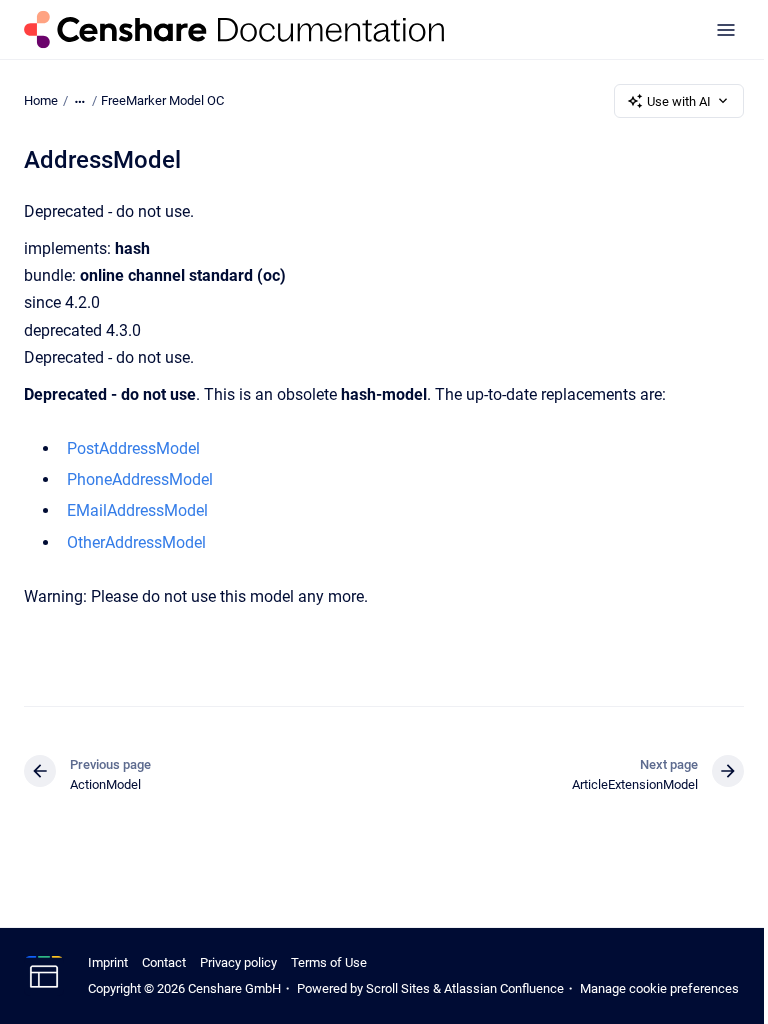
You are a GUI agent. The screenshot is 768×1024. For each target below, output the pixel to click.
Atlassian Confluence (504, 988)
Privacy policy (238, 962)
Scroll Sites (398, 988)
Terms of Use (329, 962)
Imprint (108, 962)
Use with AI (679, 101)
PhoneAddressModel (140, 479)
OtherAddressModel (136, 542)
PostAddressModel (133, 448)
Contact (164, 962)
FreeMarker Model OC (162, 100)
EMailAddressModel (137, 510)
